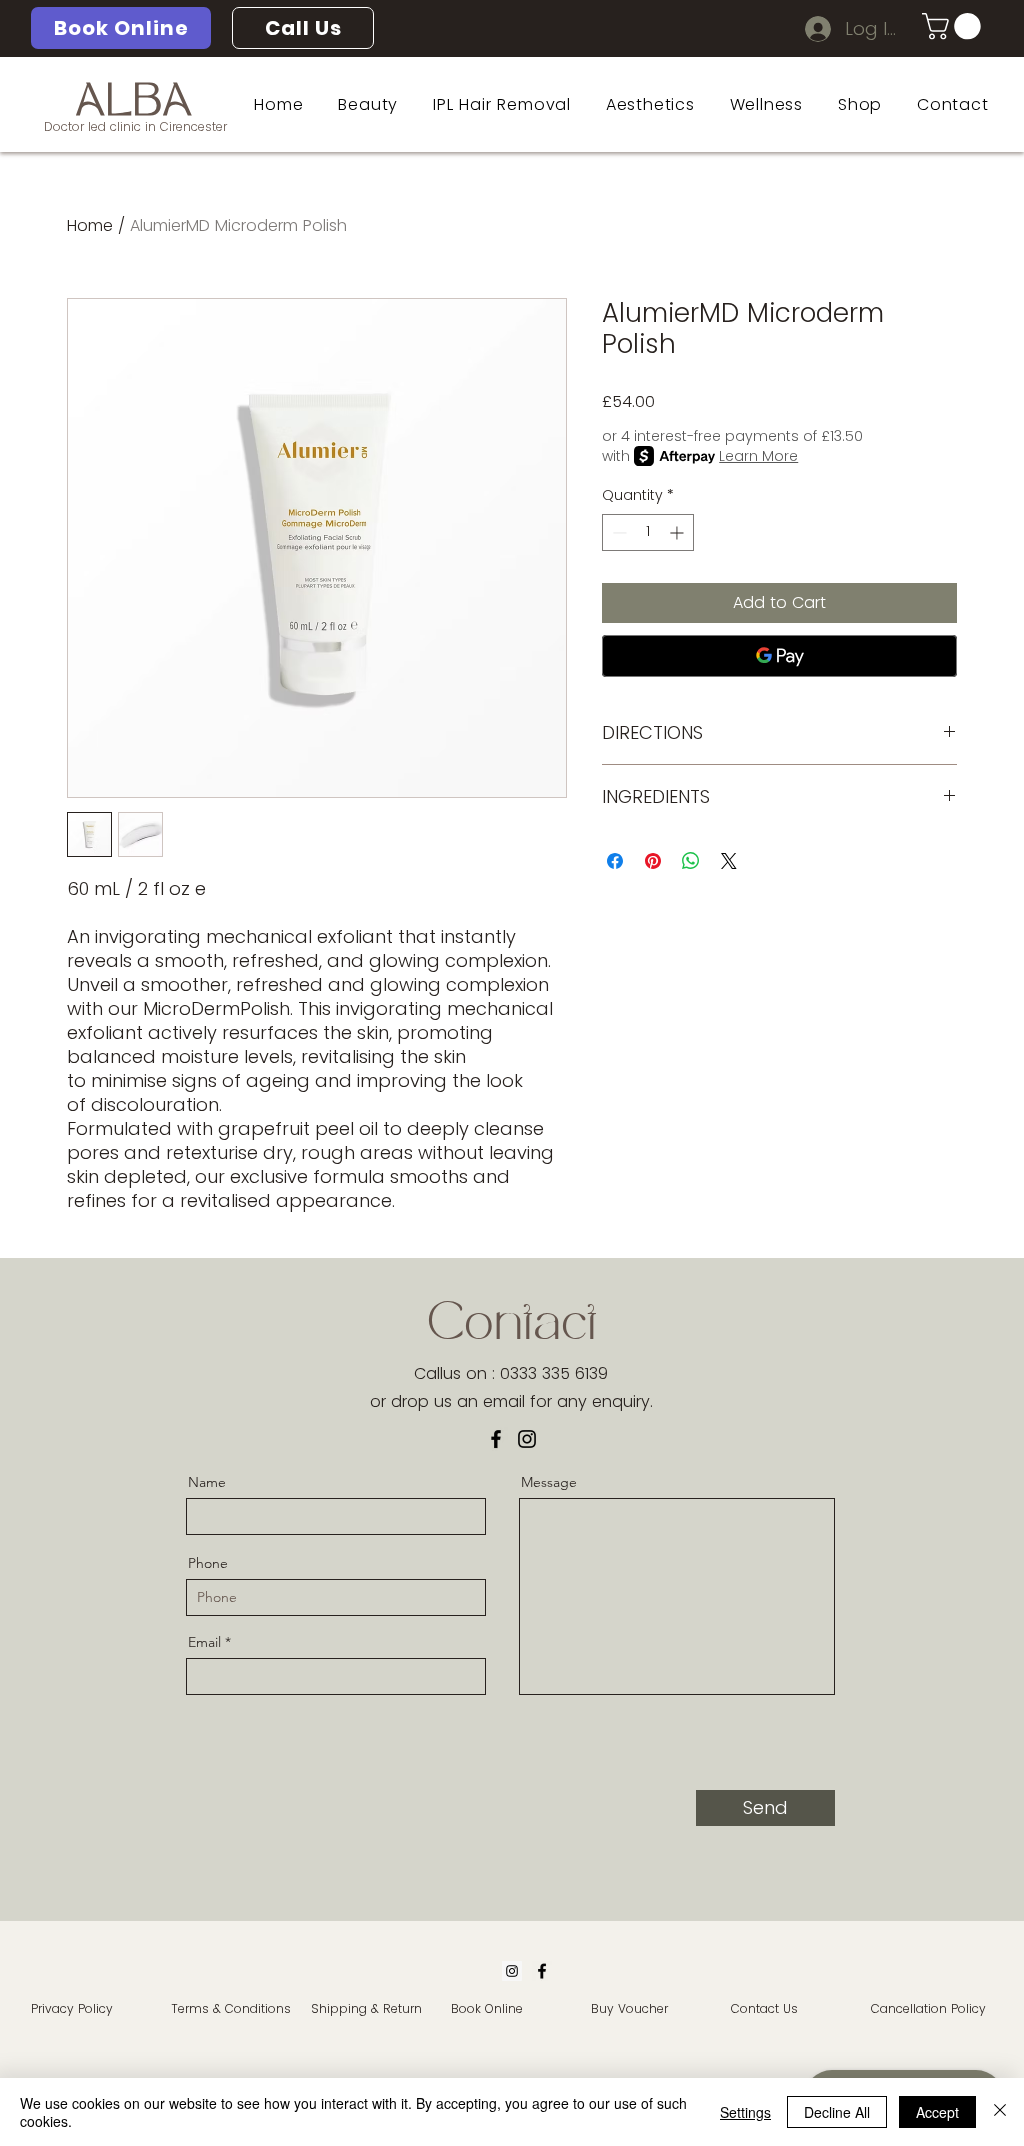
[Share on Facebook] (615, 861)
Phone (208, 1563)
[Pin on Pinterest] (653, 861)
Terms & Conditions (231, 2008)
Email (204, 1642)
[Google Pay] (779, 656)
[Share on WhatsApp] (691, 861)
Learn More (758, 456)
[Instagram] (527, 1439)
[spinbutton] (648, 532)
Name (207, 1482)
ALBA (134, 104)
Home (90, 225)
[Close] (1000, 2112)
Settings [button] (745, 2112)
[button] (954, 26)
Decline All (837, 2112)
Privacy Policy (72, 2008)
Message (549, 1482)
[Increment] (678, 532)
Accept (937, 2112)
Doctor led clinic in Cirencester (135, 126)
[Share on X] (729, 861)
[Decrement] (617, 532)
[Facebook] (496, 1439)
